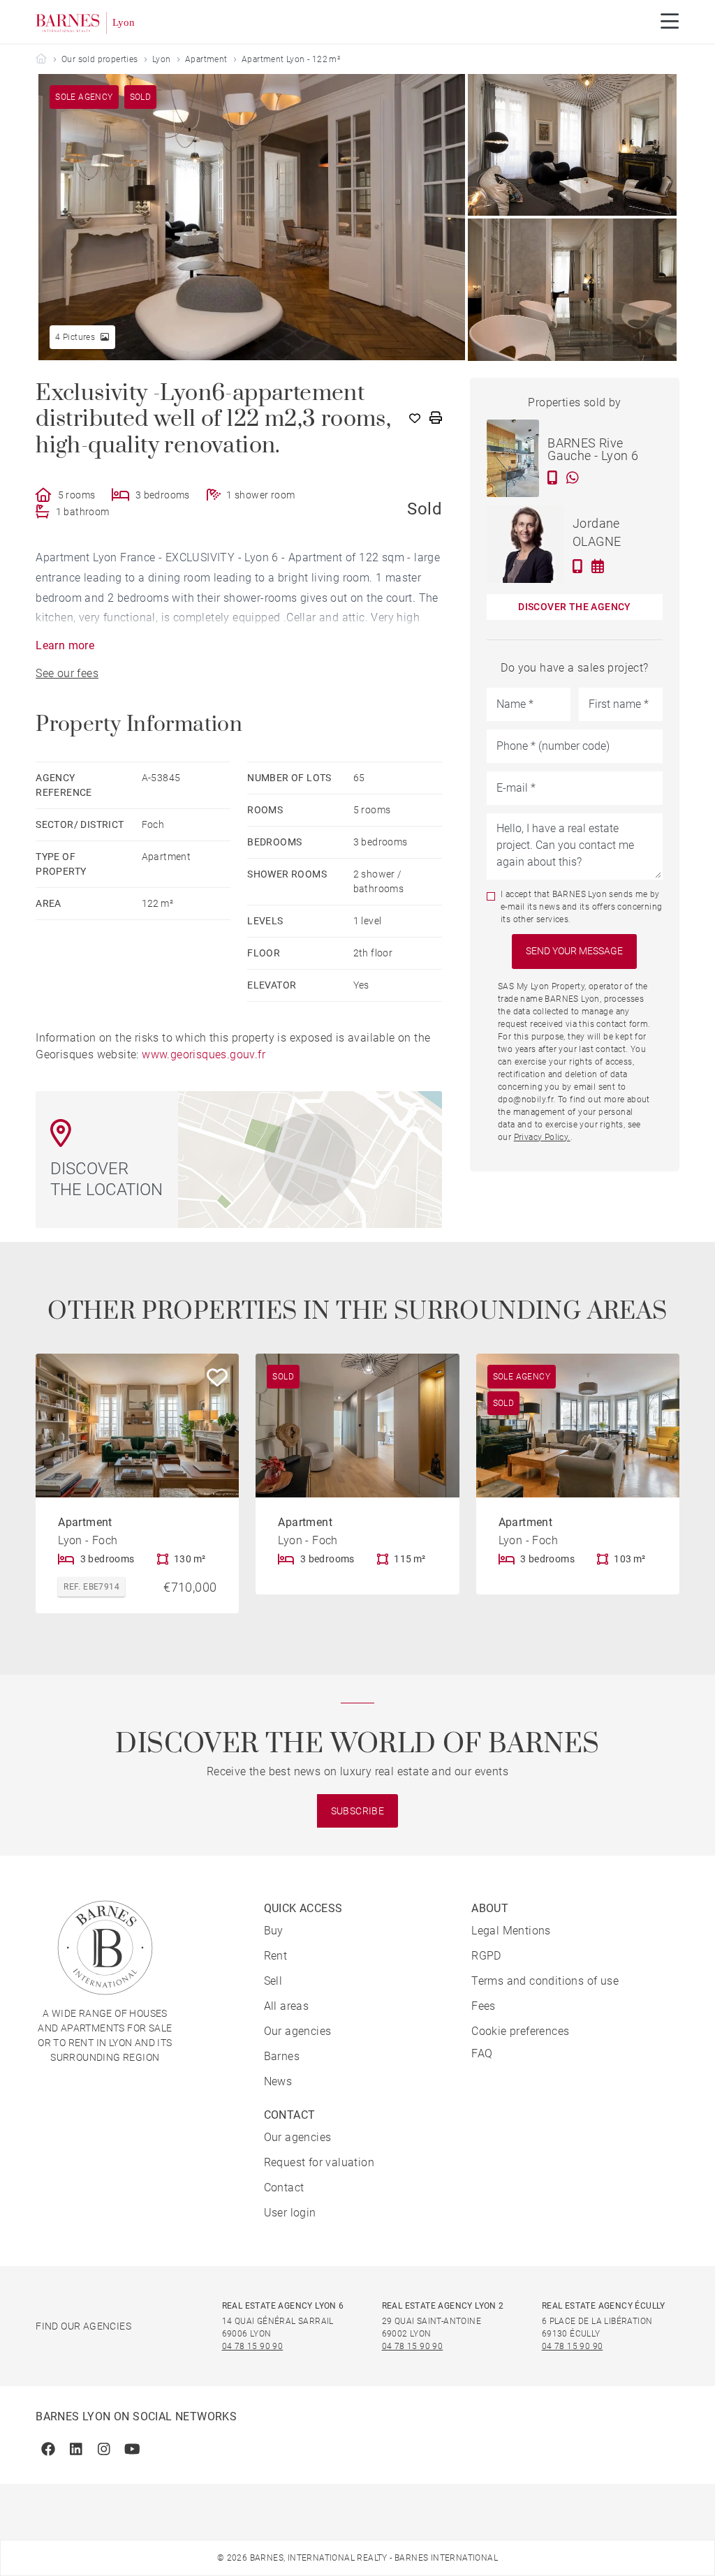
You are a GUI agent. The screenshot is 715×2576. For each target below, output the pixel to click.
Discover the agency (575, 607)
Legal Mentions (511, 1931)
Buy (274, 1931)
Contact (284, 2188)
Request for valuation (319, 2162)
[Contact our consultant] (553, 478)
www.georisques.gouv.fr (204, 1054)
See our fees (67, 673)
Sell (273, 1981)
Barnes (282, 2056)
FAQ (482, 2053)
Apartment (206, 59)
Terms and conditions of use (545, 1981)
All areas (287, 2006)
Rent (276, 1956)
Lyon (162, 59)
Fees (484, 2006)
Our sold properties (100, 59)
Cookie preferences (520, 2031)
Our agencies (298, 2031)
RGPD (486, 1956)
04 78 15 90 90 (253, 2346)
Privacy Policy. (542, 1137)
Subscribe (358, 1811)
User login (290, 2213)
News (278, 2081)
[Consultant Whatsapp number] (573, 478)
